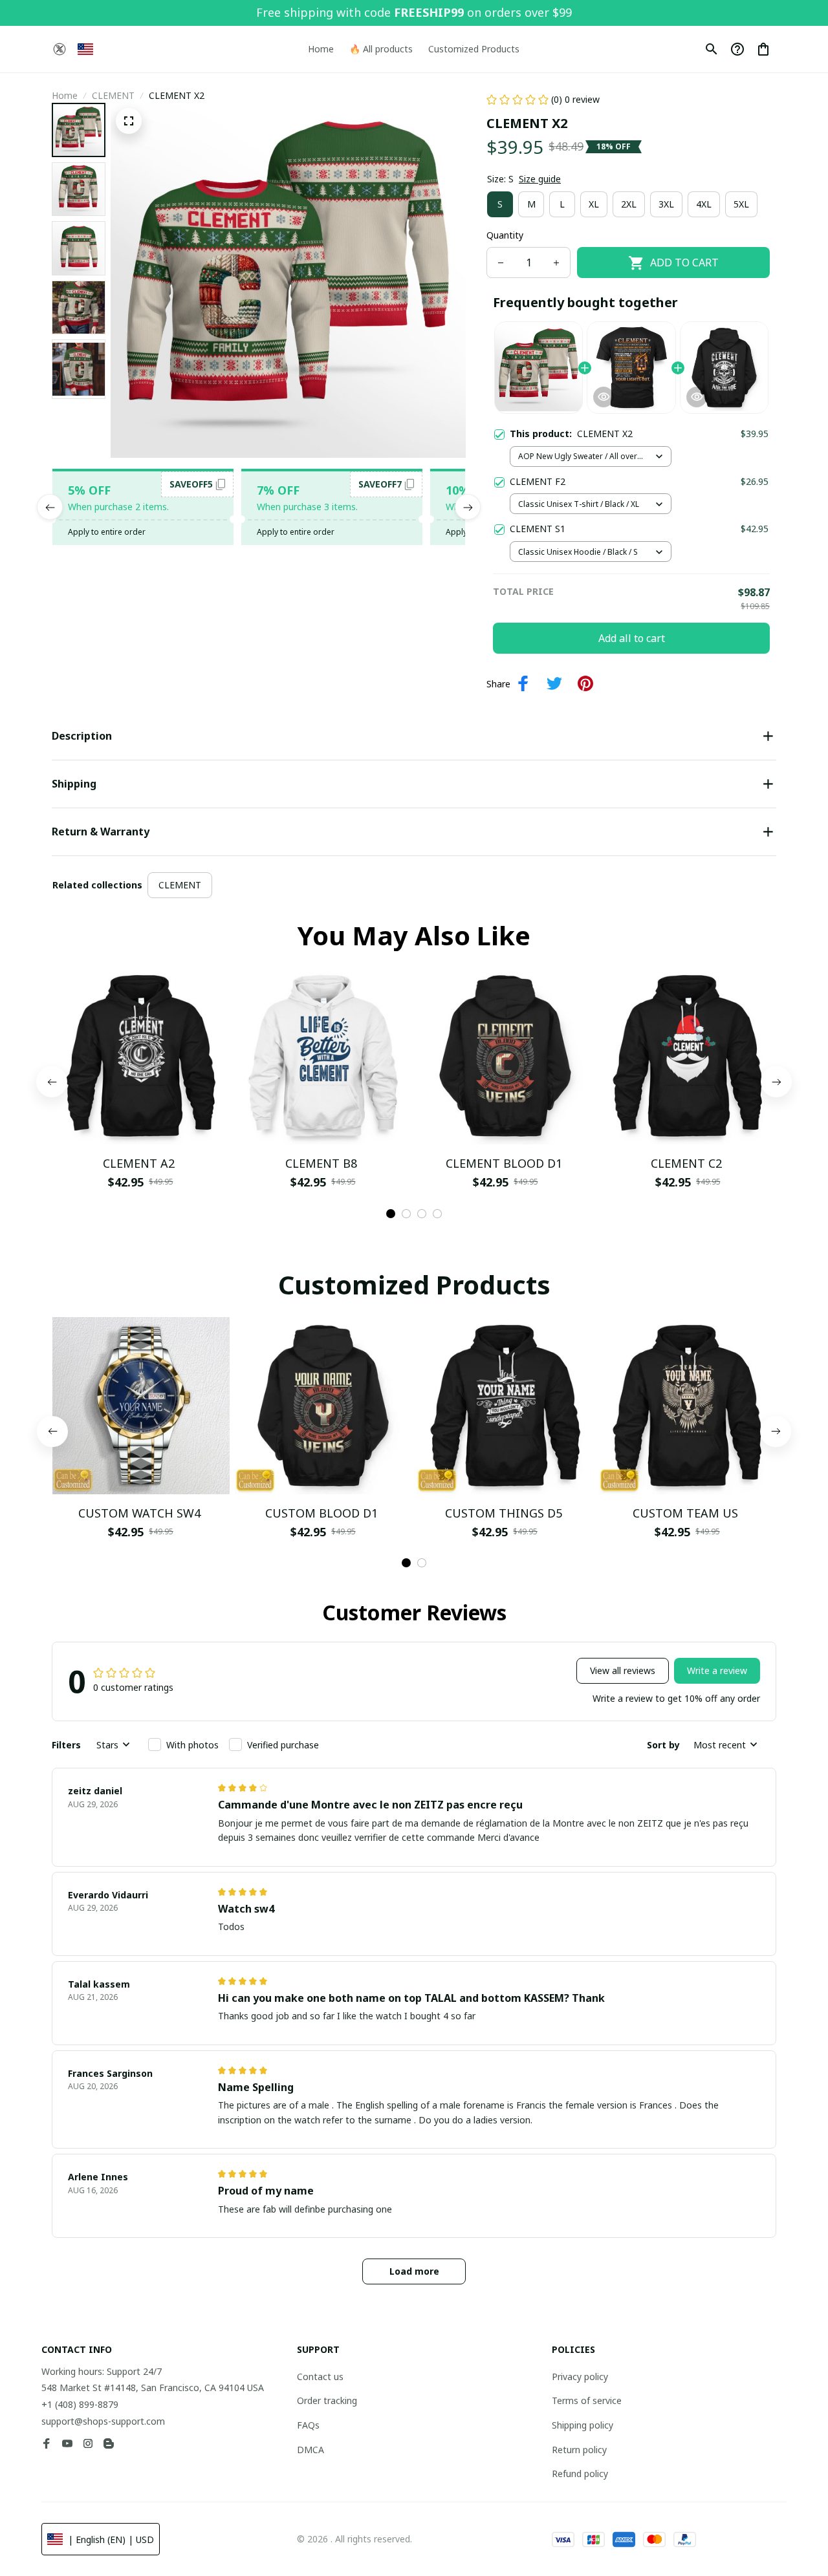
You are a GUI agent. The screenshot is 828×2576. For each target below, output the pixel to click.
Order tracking (327, 2400)
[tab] (391, 1214)
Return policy (579, 2450)
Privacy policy (580, 2377)
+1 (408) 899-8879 (80, 2404)
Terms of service (587, 2400)
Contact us (320, 2377)
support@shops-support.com (103, 2421)
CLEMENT (113, 95)
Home (65, 95)
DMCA (310, 2450)
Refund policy (580, 2474)
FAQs (308, 2425)
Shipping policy (583, 2425)
